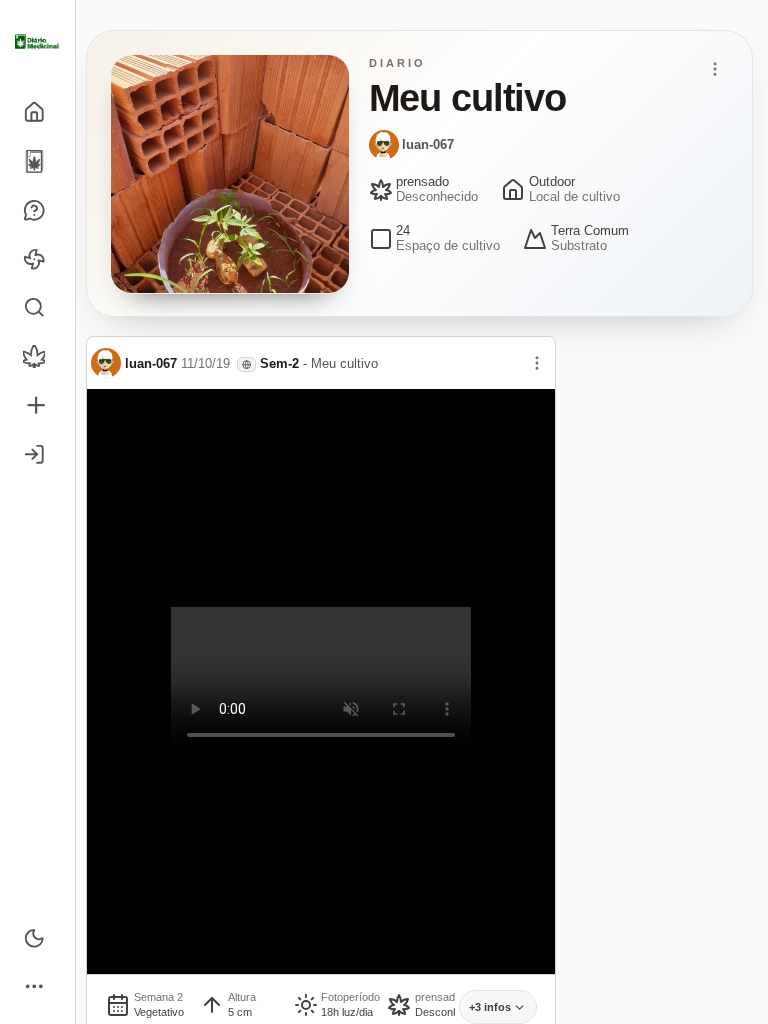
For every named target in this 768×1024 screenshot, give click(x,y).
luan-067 (428, 144)
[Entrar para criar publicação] (37, 405)
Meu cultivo (344, 363)
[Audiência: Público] (246, 364)
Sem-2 (279, 363)
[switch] (37, 937)
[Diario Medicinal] (37, 42)
